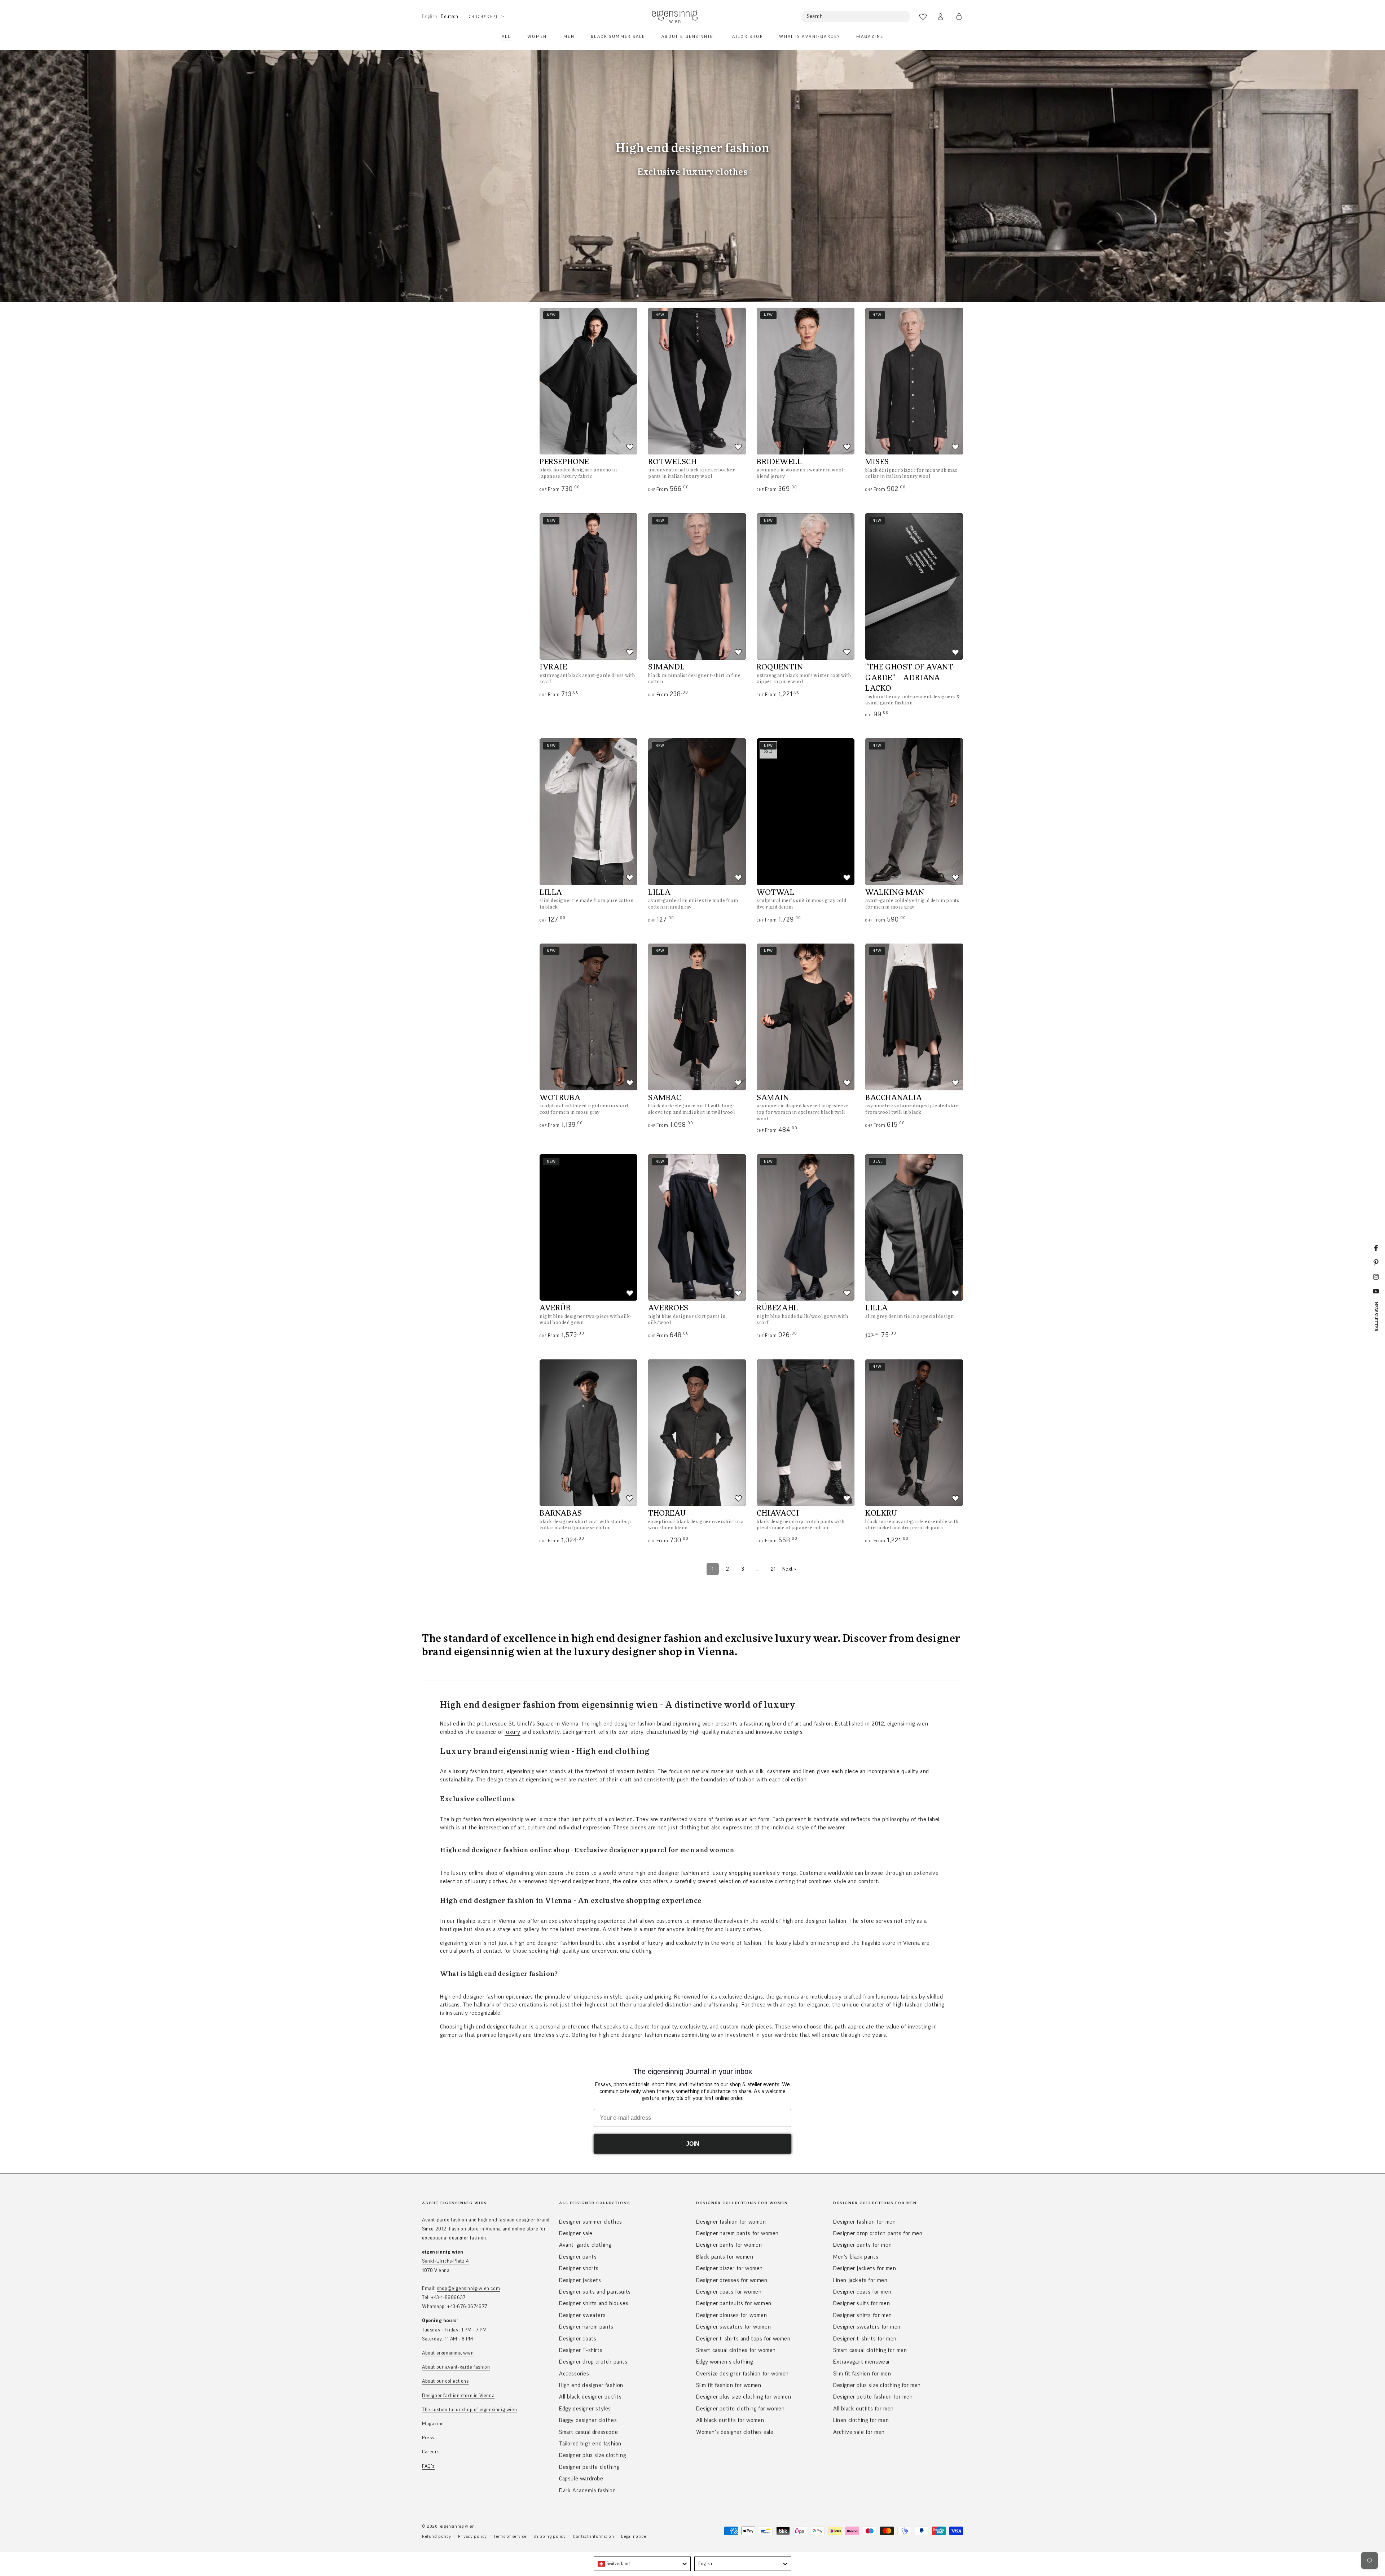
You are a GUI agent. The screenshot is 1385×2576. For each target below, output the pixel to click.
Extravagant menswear (862, 2362)
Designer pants (578, 2257)
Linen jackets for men (860, 2280)
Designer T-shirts (581, 2350)
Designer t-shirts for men (865, 2339)
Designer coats (578, 2339)
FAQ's (428, 2466)
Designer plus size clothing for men (877, 2385)
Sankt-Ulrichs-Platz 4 (445, 2261)
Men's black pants (856, 2257)
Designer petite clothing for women (740, 2409)
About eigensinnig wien (448, 2353)
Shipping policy (550, 2536)
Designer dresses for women (732, 2280)
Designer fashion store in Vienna (458, 2396)
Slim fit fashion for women (729, 2385)
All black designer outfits (590, 2397)
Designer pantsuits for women (734, 2303)
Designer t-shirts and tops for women (743, 2339)
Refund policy (437, 2536)
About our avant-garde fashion (456, 2367)
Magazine (433, 2424)
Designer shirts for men (863, 2315)
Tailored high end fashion (590, 2444)
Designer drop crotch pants (593, 2362)
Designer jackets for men (865, 2268)
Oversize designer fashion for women (742, 2374)
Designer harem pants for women (737, 2233)
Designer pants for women (729, 2245)
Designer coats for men (862, 2292)
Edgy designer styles (585, 2409)
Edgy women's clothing (725, 2362)
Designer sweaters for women (733, 2327)
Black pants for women (725, 2257)
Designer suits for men (861, 2303)
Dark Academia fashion (588, 2491)
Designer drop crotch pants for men (878, 2233)
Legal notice (634, 2536)
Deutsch (449, 16)
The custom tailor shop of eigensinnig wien (469, 2410)
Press (428, 2438)
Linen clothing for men (861, 2420)
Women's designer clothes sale (735, 2432)
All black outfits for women (730, 2420)
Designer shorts (579, 2268)
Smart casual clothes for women (736, 2350)
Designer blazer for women (729, 2268)
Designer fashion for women (731, 2222)
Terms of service (510, 2536)
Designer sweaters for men (867, 2327)
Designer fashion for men (864, 2222)
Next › (789, 1569)
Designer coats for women (729, 2292)
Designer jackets (580, 2280)
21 (773, 1569)
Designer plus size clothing (592, 2455)
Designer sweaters (582, 2315)
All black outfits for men (863, 2409)
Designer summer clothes (591, 2222)
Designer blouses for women (732, 2315)
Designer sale (576, 2233)
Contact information (593, 2536)
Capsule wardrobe (581, 2479)
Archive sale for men (859, 2432)
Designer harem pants (586, 2327)
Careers (431, 2452)
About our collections (445, 2381)
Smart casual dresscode (588, 2432)
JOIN (693, 2144)
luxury (513, 1732)
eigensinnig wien (458, 2526)
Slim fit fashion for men (862, 2374)
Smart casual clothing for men (870, 2350)
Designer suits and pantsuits (595, 2292)
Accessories (574, 2374)
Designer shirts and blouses (594, 2303)
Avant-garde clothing (585, 2245)
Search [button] (815, 16)
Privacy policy (472, 2536)
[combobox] (642, 2564)
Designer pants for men (862, 2245)
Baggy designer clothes (588, 2420)
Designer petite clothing (589, 2467)
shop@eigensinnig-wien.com (468, 2289)
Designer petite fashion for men (873, 2397)
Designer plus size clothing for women (744, 2397)
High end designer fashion (591, 2385)
